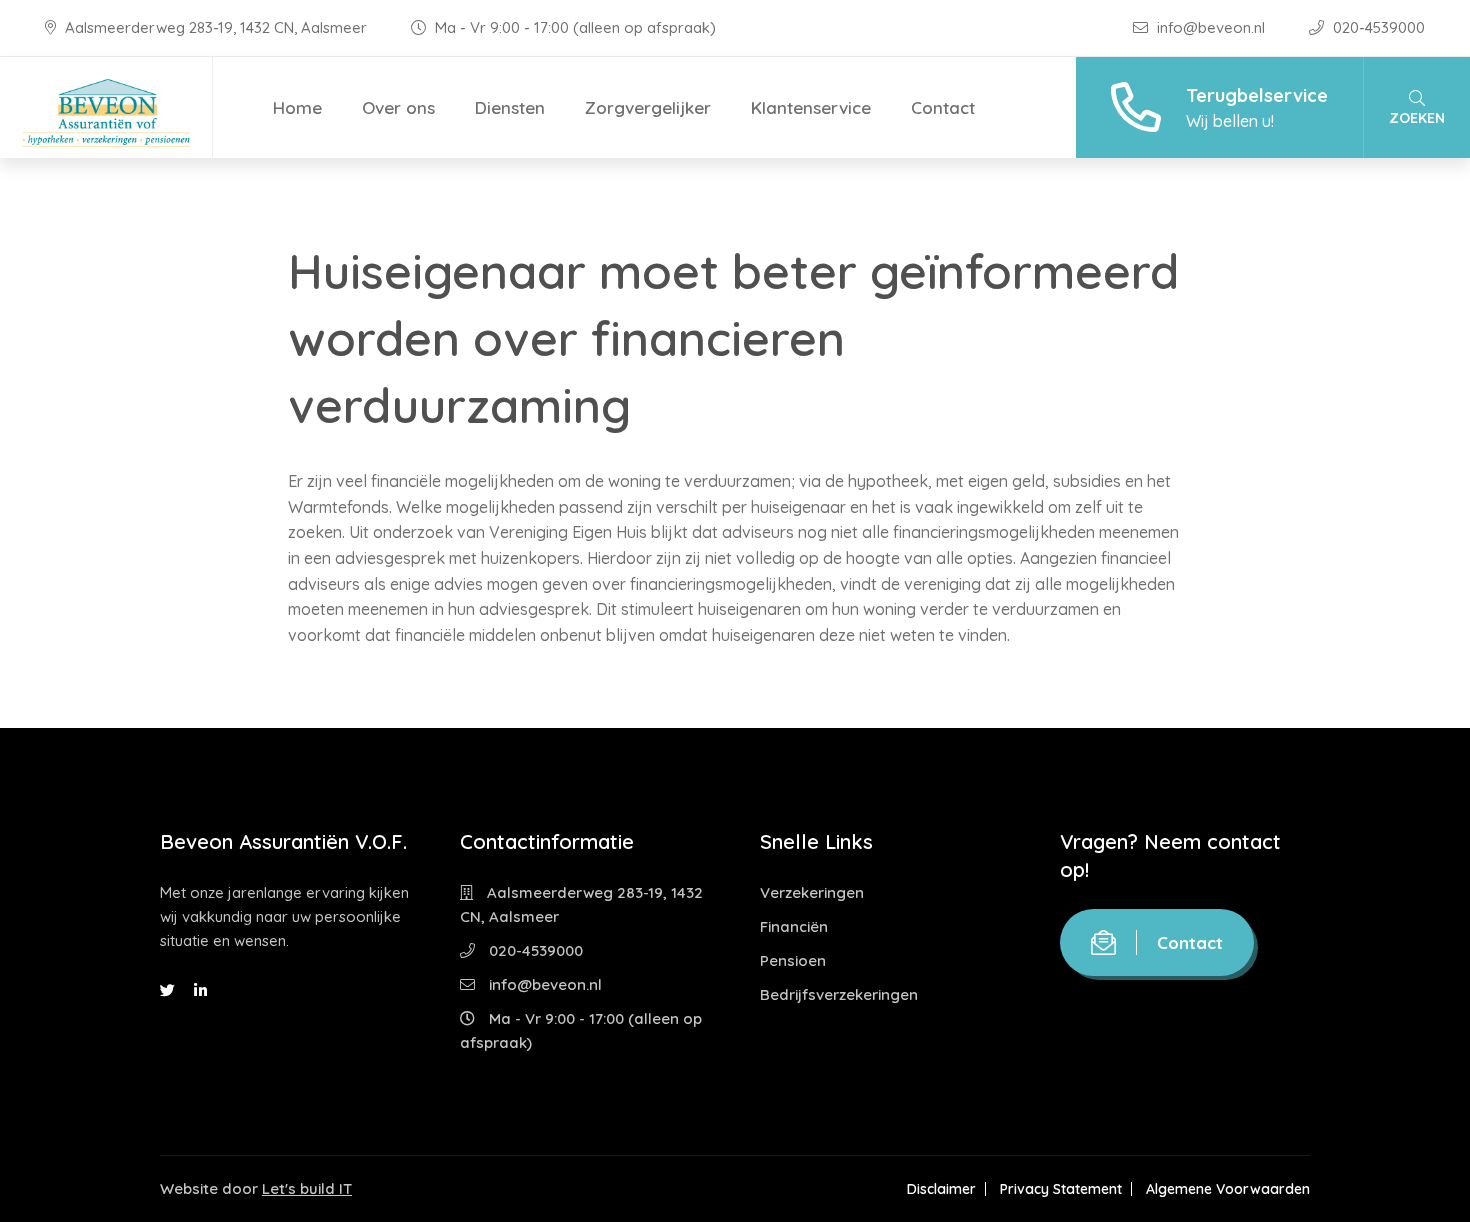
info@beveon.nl (1211, 27)
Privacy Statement (1061, 1189)
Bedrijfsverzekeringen (839, 994)
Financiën (794, 926)
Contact (943, 107)
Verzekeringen (812, 892)
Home (297, 107)
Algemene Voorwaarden (1228, 1189)
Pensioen (793, 960)
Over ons (398, 107)
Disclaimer (941, 1189)
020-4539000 (1377, 27)
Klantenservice (811, 107)
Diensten (510, 107)
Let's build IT (307, 1188)
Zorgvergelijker (648, 107)
